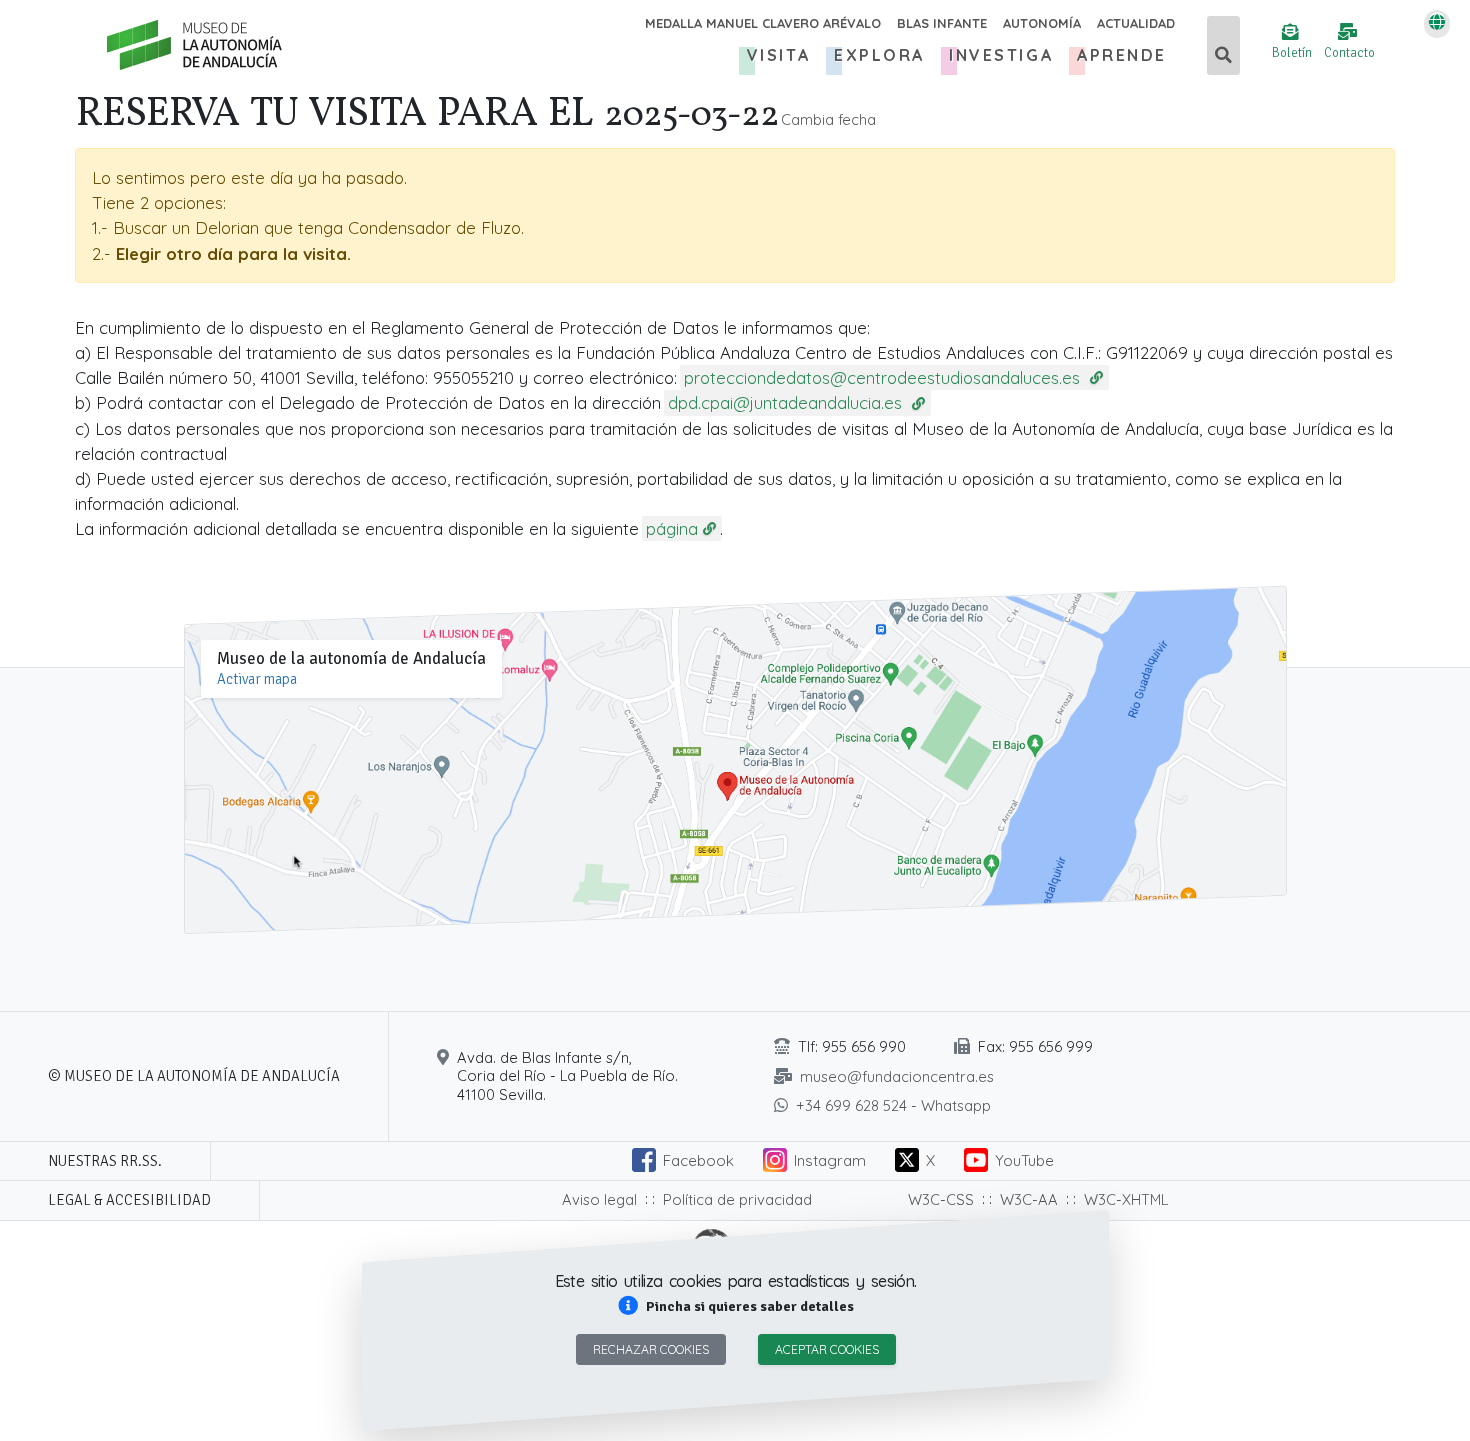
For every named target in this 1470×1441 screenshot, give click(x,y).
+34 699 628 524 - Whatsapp (893, 1105)
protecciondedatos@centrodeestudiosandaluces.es (884, 377)
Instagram (830, 1160)
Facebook (698, 1160)
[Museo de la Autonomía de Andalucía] (194, 45)
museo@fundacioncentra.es (897, 1076)
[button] (735, 1306)
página (672, 528)
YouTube (1024, 1160)
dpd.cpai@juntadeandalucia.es (787, 402)
